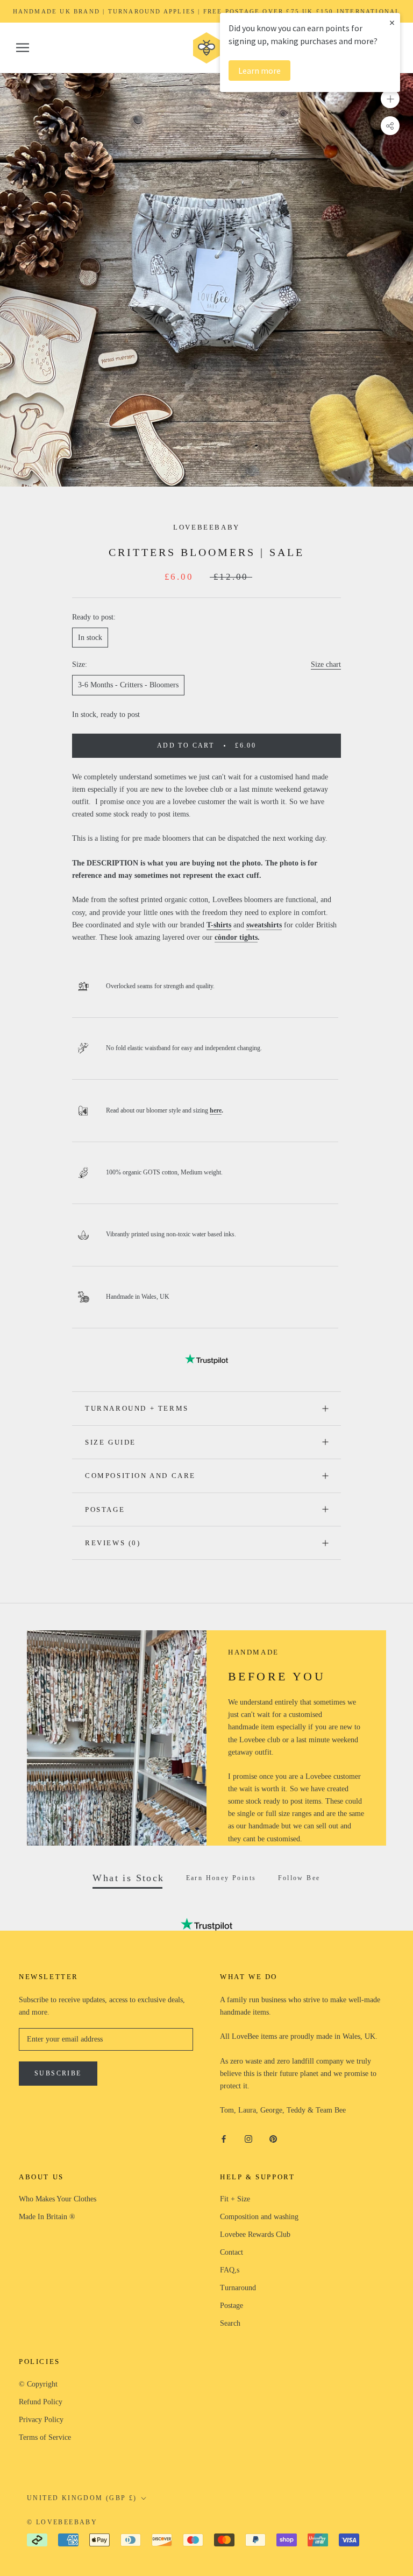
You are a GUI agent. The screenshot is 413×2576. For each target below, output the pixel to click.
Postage (105, 1509)
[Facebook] (224, 2138)
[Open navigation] (23, 48)
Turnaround (238, 2288)
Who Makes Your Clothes (58, 2199)
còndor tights (236, 937)
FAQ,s (230, 2270)
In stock (90, 638)
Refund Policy (41, 2402)
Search (230, 2323)
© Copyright (38, 2384)
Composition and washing (259, 2217)
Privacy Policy (41, 2420)
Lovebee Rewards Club (255, 2234)
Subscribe (58, 2073)
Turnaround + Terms (137, 1408)
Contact (232, 2252)
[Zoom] (390, 99)
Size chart (326, 664)
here (216, 1110)
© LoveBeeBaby (62, 2522)
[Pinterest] (273, 2138)
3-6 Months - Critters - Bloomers (128, 685)
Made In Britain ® (47, 2217)
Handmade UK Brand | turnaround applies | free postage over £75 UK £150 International (207, 11)
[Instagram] (248, 2138)
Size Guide (111, 1442)
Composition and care (140, 1476)
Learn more (259, 71)
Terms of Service (45, 2437)
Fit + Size (235, 2199)
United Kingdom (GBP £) (82, 2498)
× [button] (392, 22)
